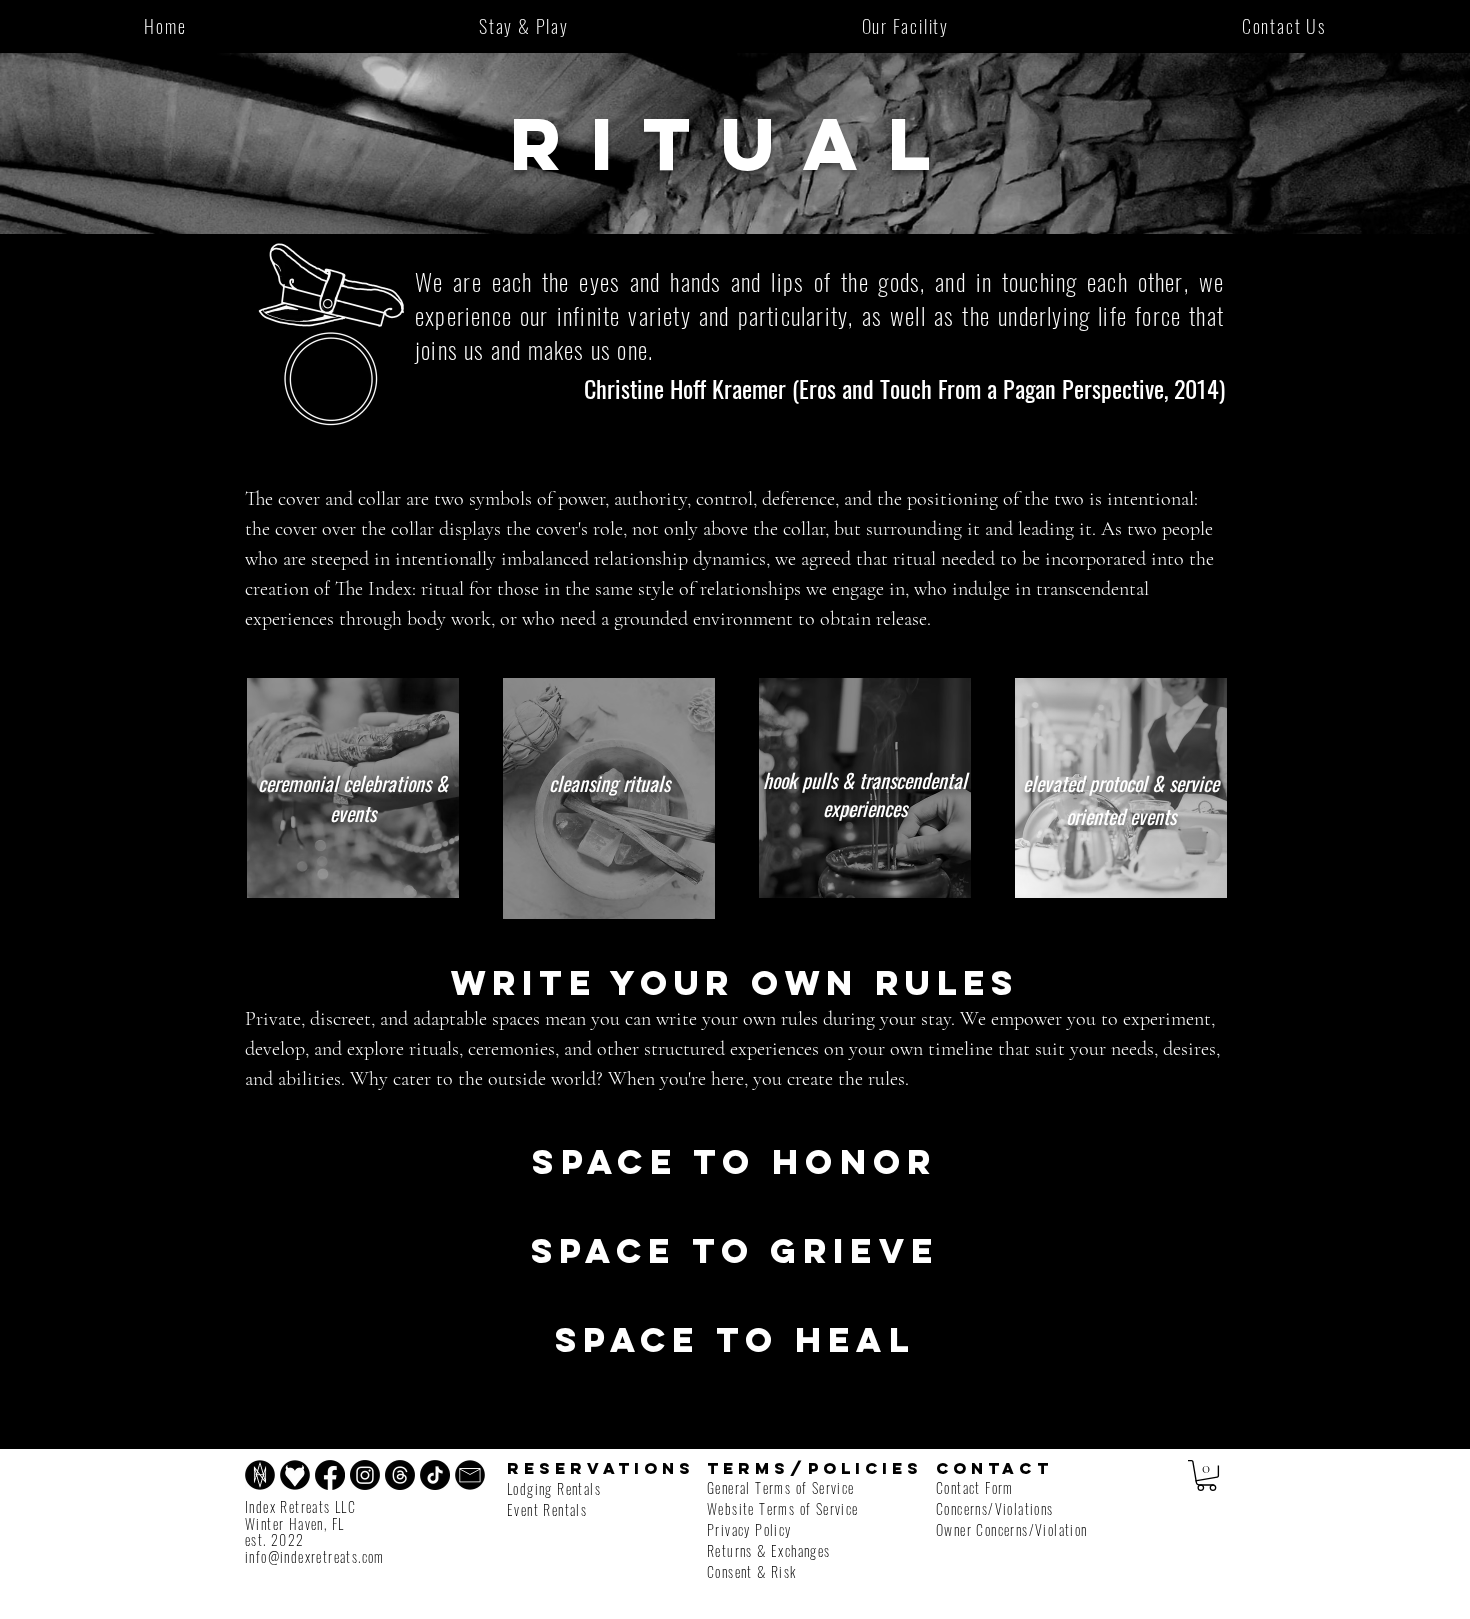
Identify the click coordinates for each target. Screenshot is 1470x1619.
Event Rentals (547, 1509)
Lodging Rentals (554, 1488)
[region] (353, 788)
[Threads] (400, 1475)
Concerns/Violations (995, 1508)
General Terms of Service (781, 1487)
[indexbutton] (260, 1475)
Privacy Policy (749, 1529)
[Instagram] (365, 1475)
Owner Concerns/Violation (1012, 1529)
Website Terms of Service (783, 1508)
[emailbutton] (470, 1475)
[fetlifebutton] (295, 1475)
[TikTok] (435, 1475)
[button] (1206, 1475)
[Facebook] (330, 1475)
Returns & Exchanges (769, 1550)
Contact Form (975, 1487)
